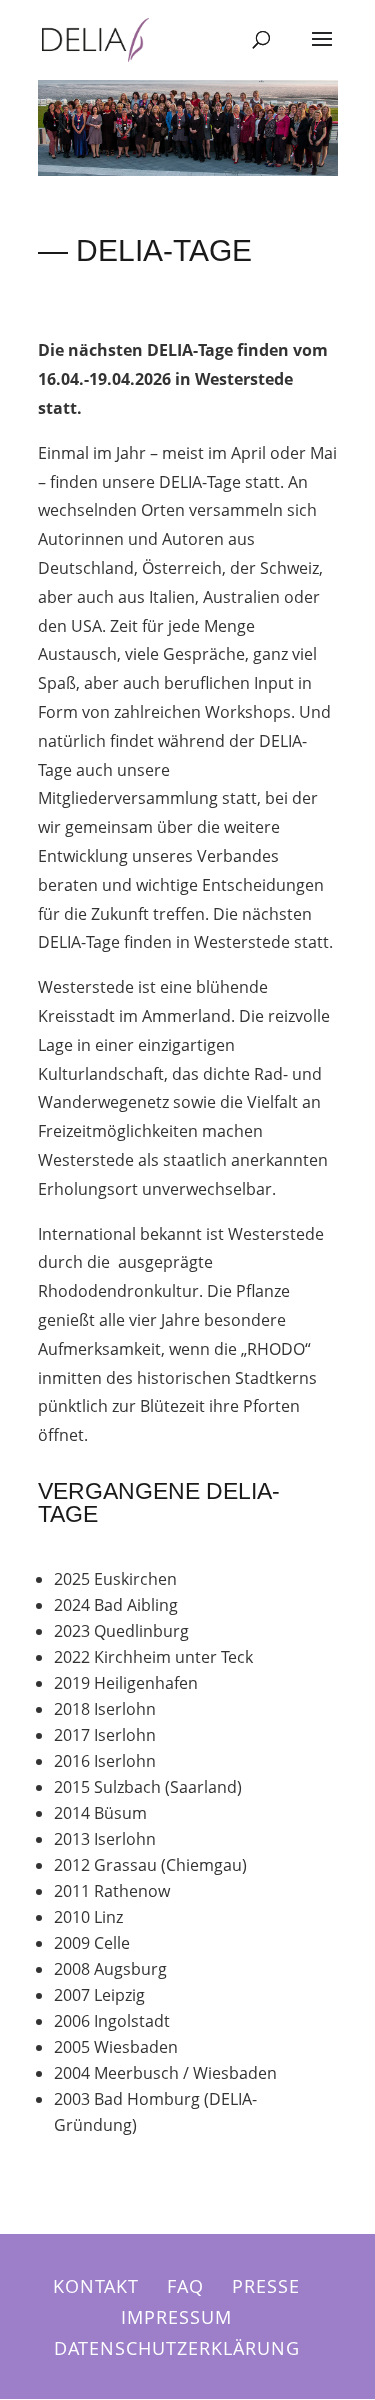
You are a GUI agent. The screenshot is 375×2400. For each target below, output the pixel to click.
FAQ (185, 2286)
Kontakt (96, 2286)
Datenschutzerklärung (177, 2348)
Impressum (176, 2317)
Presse (266, 2286)
